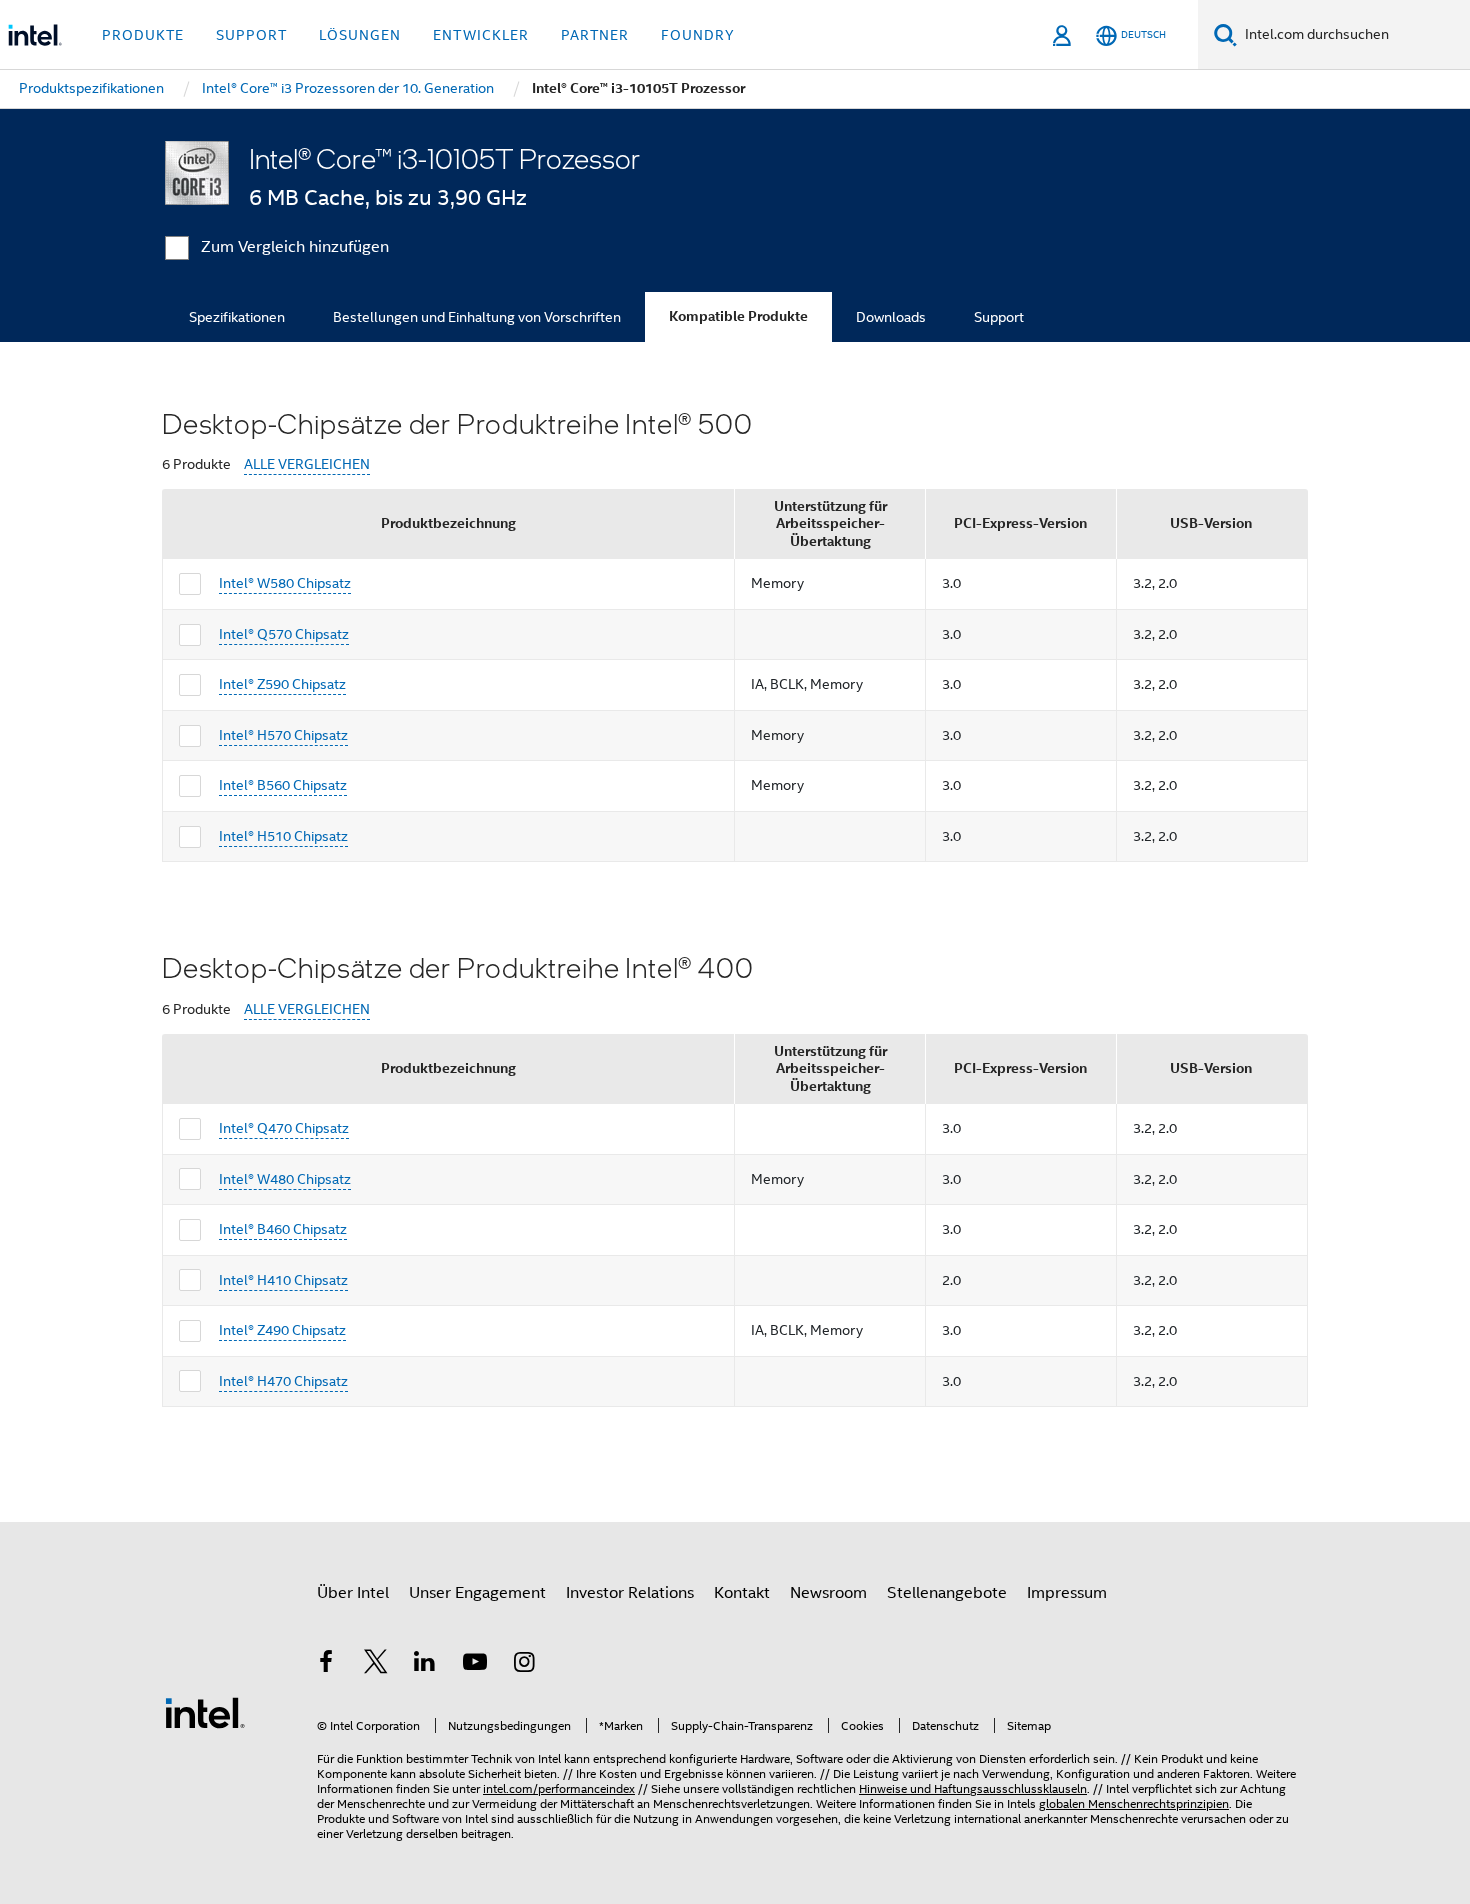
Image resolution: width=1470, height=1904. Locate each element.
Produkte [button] (143, 35)
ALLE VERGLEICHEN (307, 464)
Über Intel (353, 1593)
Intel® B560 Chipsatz (283, 785)
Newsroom (828, 1593)
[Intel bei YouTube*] (475, 1665)
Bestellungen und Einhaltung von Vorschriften (477, 317)
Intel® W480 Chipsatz (285, 1179)
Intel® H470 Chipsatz (283, 1381)
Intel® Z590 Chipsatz (282, 684)
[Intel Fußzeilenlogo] (205, 1712)
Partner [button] (595, 35)
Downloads (891, 317)
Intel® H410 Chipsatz (283, 1280)
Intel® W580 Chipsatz (285, 583)
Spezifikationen (237, 317)
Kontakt (742, 1593)
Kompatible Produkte (738, 316)
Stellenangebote (947, 1593)
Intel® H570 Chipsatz (283, 735)
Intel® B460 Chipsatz (283, 1229)
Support (999, 317)
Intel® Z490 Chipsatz (282, 1330)
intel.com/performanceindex (559, 1788)
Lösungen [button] (360, 35)
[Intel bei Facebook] (326, 1665)
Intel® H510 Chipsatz (283, 836)
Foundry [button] (698, 35)
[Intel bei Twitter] (376, 1665)
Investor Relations (630, 1593)
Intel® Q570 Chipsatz (284, 634)
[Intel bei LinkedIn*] (425, 1665)
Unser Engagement (477, 1593)
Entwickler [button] (481, 35)
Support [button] (251, 35)
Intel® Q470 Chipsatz (284, 1128)
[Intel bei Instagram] (524, 1665)
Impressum (1067, 1593)
